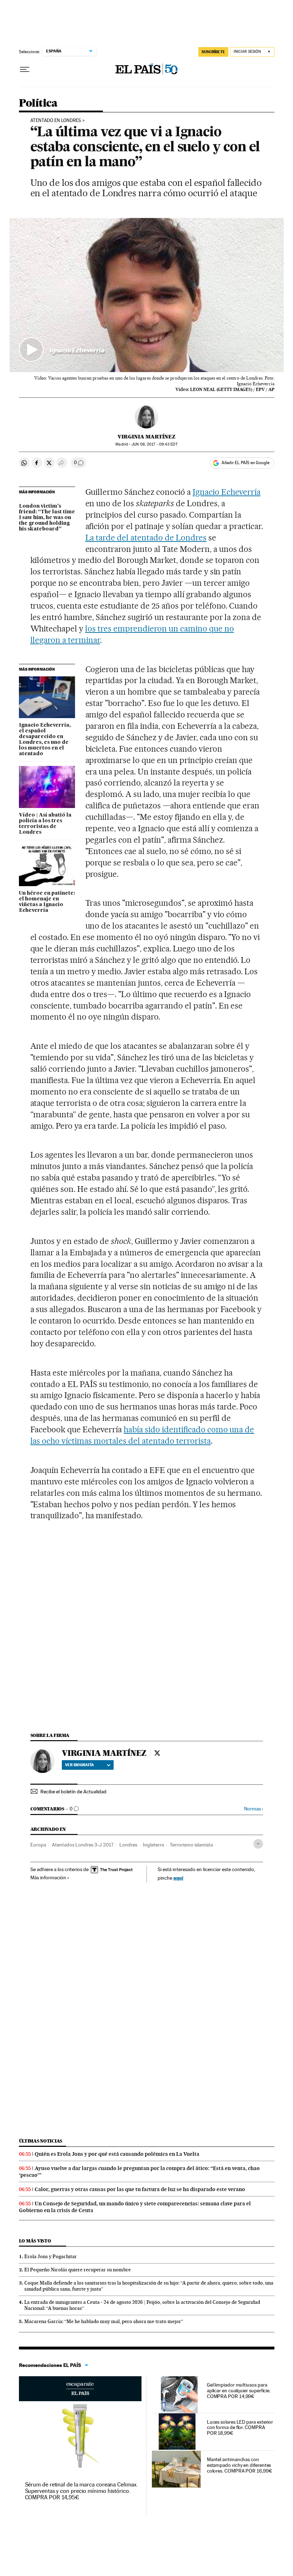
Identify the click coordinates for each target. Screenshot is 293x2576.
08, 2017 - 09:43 (154, 444)
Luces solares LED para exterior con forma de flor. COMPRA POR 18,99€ (240, 2428)
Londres (128, 1845)
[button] (147, 295)
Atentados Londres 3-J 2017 (83, 1845)
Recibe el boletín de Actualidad (73, 1792)
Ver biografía (80, 1765)
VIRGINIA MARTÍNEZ (146, 437)
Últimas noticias (41, 2141)
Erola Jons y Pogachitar (51, 2256)
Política (38, 103)
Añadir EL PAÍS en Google (245, 463)
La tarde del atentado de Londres (146, 538)
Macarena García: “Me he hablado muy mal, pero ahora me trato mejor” (104, 2321)
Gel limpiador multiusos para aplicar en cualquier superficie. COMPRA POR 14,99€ (239, 2390)
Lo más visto (35, 2241)
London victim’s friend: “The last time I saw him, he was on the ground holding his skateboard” (47, 518)
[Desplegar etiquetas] (258, 1844)
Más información (48, 1878)
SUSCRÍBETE (213, 52)
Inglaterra (153, 1845)
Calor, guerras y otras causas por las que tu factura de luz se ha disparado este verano (140, 2189)
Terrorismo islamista (191, 1845)
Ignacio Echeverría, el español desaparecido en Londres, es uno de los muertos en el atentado (45, 740)
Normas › (254, 1809)
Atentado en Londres (56, 121)
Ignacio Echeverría (227, 492)
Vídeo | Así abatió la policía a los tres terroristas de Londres (45, 824)
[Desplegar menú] (25, 70)
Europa (38, 1845)
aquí (178, 1878)
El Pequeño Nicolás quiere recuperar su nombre (78, 2270)
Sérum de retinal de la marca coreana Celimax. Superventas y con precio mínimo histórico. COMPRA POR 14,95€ (81, 2491)
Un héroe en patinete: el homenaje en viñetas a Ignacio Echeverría (47, 902)
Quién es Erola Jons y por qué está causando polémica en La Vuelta (117, 2154)
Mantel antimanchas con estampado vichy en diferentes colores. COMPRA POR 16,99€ (240, 2465)
